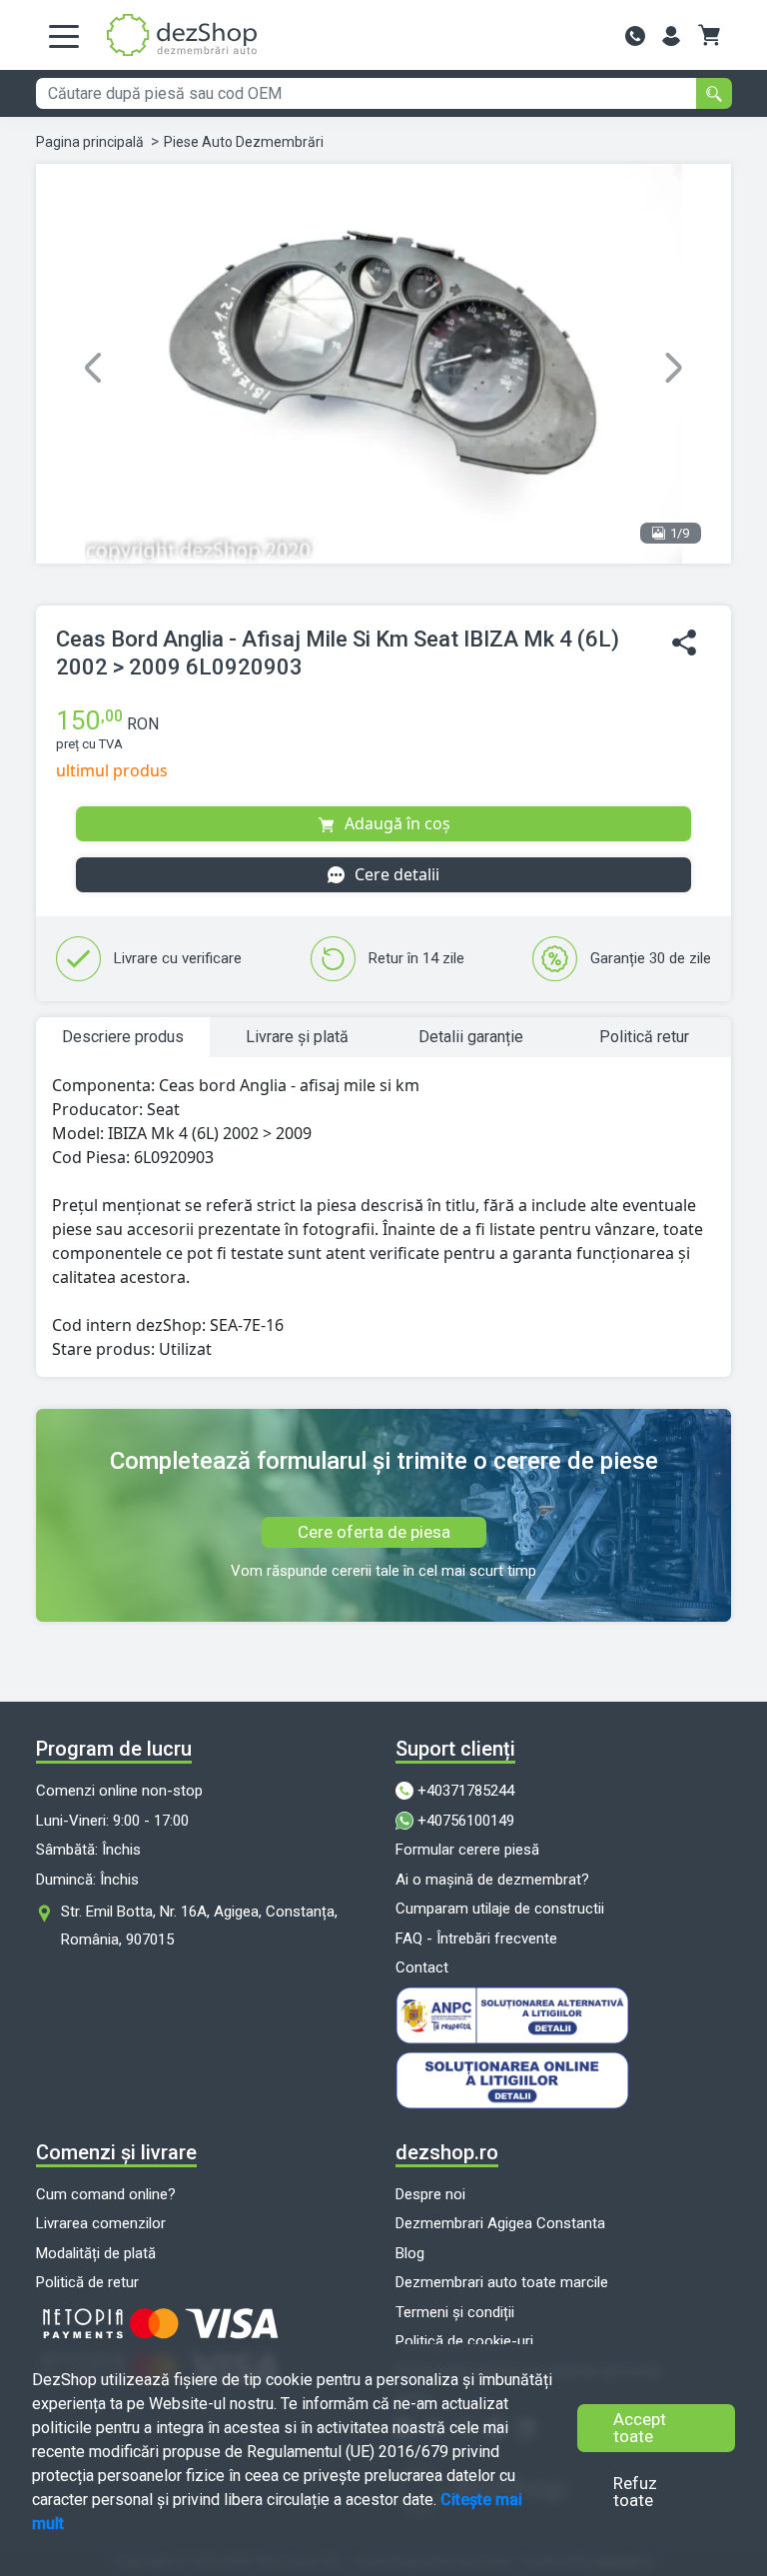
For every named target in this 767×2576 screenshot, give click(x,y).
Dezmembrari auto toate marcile (502, 2282)
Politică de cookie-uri (464, 2341)
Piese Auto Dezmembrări (244, 142)
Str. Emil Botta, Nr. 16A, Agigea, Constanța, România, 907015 (199, 1926)
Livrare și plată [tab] (297, 1037)
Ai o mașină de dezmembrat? (492, 1880)
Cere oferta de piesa (374, 1532)
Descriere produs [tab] (123, 1037)
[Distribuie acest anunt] (684, 643)
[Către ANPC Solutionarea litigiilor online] (563, 2015)
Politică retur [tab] (644, 1037)
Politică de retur (87, 2282)
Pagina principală (90, 142)
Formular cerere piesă (467, 1850)
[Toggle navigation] (64, 35)
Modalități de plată (96, 2253)
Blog (410, 2253)
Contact (422, 1967)
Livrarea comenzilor (101, 2223)
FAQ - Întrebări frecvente (476, 1938)
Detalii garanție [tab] (471, 1037)
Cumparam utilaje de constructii (500, 1909)
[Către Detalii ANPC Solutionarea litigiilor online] (563, 2080)
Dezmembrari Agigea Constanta (500, 2223)
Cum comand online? (106, 2194)
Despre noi (430, 2194)
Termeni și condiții (455, 2312)
